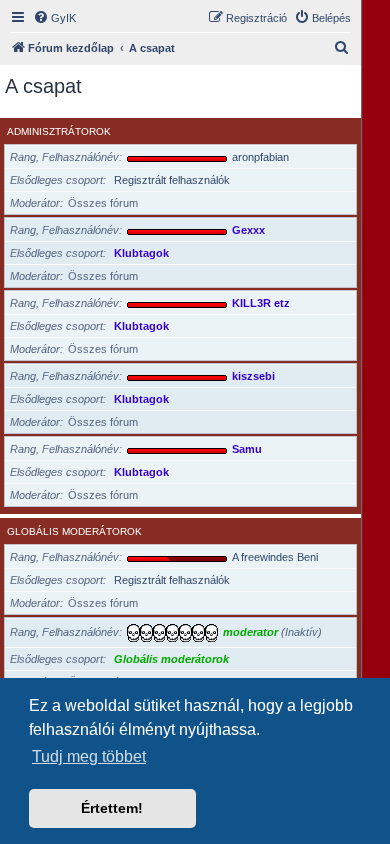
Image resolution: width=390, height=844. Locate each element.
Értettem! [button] (112, 808)
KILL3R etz (261, 303)
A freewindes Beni (275, 557)
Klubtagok (141, 253)
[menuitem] (54, 18)
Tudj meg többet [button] (89, 756)
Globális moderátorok (74, 531)
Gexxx (248, 230)
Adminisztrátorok (59, 131)
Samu (247, 449)
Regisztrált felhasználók (172, 180)
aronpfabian (260, 157)
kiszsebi (253, 376)
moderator (250, 632)
